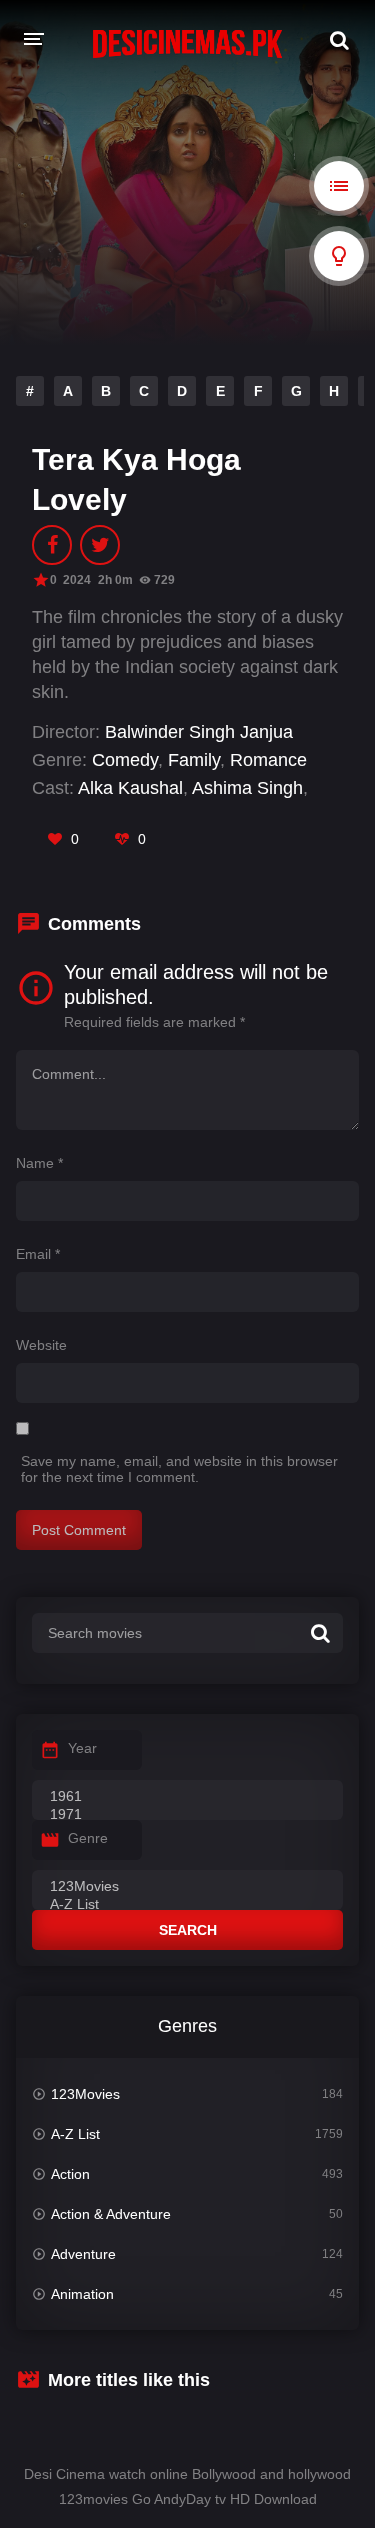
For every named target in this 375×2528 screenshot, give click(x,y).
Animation (82, 2294)
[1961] (187, 1797)
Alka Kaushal (130, 788)
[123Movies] (187, 1887)
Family (194, 760)
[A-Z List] (187, 1905)
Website (41, 1345)
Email (38, 1254)
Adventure (83, 2254)
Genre (88, 1838)
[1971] (187, 1815)
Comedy (125, 760)
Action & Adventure (111, 2214)
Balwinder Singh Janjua (199, 732)
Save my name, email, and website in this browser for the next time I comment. (179, 1469)
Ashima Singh (247, 788)
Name (39, 1163)
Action (70, 2174)
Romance (268, 760)
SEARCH (188, 1930)
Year (82, 1748)
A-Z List (75, 2134)
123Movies (85, 2094)
